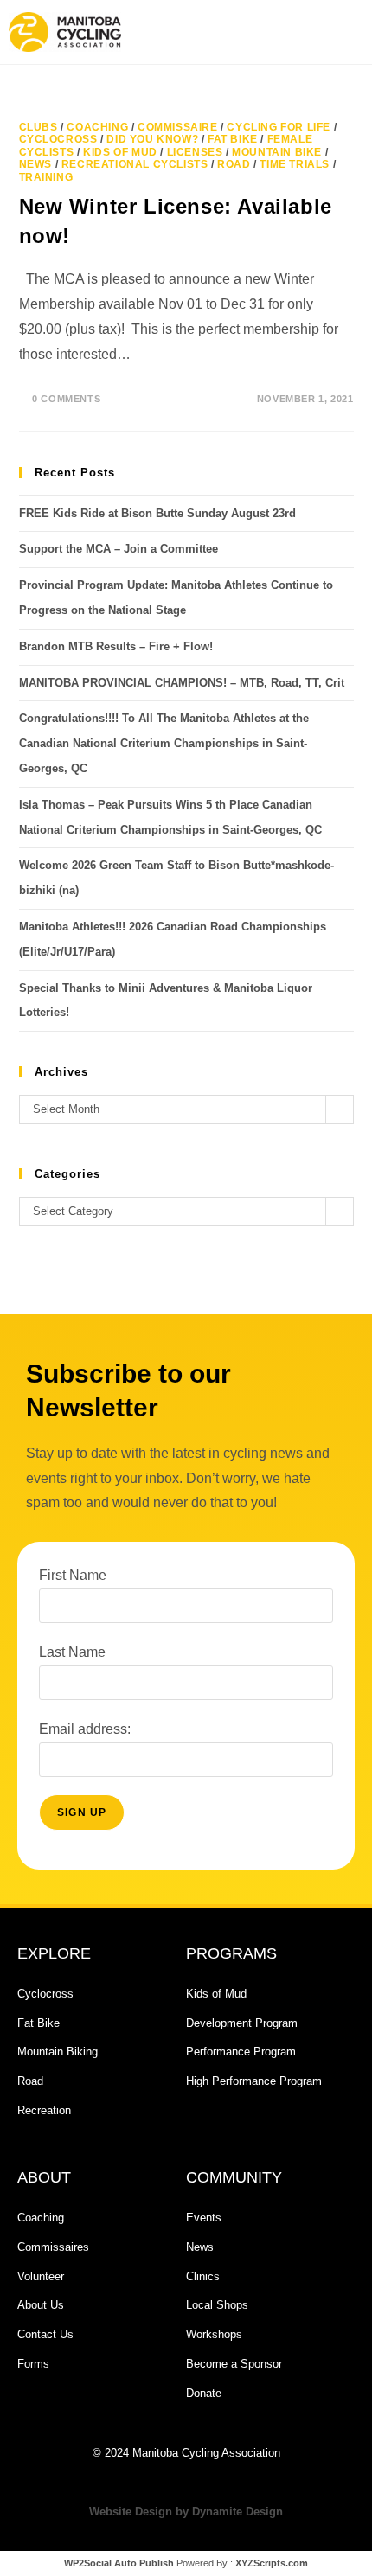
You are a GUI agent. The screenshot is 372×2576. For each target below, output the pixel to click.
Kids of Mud (120, 152)
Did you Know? (152, 139)
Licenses (195, 152)
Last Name (72, 1652)
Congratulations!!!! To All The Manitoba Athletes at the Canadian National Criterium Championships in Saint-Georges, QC (164, 743)
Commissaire (178, 127)
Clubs (38, 127)
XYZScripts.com (272, 2563)
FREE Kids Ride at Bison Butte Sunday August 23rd (157, 513)
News (35, 164)
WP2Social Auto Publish (119, 2563)
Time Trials (295, 164)
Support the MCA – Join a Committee (119, 549)
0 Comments (66, 399)
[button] (273, 32)
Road (234, 164)
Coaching (97, 127)
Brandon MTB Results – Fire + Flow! (116, 646)
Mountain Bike (277, 152)
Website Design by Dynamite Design (186, 2512)
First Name (73, 1575)
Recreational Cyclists (135, 164)
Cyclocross (58, 139)
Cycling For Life (279, 127)
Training (46, 177)
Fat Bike (233, 139)
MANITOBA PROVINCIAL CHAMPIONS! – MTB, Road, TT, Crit (182, 683)
